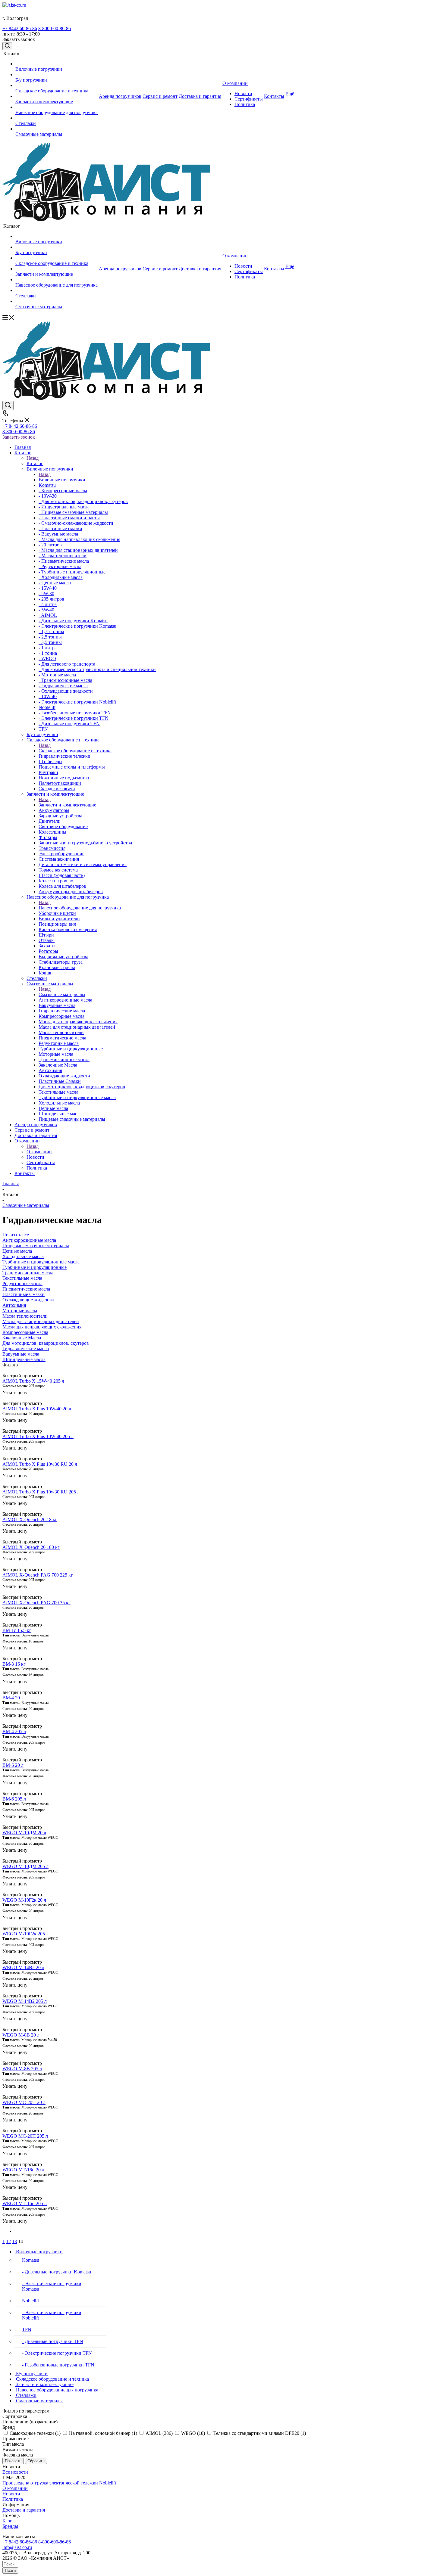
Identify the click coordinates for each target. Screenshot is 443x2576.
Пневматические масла (26, 1289)
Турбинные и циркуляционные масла (41, 1262)
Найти (10, 2570)
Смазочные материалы (62, 994)
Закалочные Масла (22, 1338)
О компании (39, 1152)
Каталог (35, 463)
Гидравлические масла (26, 1349)
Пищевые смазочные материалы (36, 1246)
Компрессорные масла (25, 1332)
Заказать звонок (19, 437)
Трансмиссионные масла (28, 1273)
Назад (33, 458)
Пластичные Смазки (24, 1294)
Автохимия (14, 1305)
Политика (13, 2499)
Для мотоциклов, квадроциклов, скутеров (46, 1343)
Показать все (16, 1235)
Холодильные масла (23, 1256)
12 (8, 2241)
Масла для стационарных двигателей (41, 1321)
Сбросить (36, 2461)
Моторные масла (20, 1311)
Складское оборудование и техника (75, 751)
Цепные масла (17, 1251)
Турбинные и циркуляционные (35, 1267)
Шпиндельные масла (24, 1359)
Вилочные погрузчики (62, 480)
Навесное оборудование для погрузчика (80, 908)
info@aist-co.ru (17, 2547)
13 (14, 2241)
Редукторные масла (22, 1283)
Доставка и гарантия (24, 2510)
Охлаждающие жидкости (28, 1300)
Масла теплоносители (25, 1316)
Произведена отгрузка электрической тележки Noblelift (59, 2483)
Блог (7, 2521)
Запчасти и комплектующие (67, 805)
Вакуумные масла (21, 1354)
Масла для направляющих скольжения (42, 1327)
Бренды (10, 2526)
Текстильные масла (22, 1278)
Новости (11, 2494)
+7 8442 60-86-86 (20, 28)
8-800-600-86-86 (55, 28)
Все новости (15, 2472)
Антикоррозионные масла (29, 1240)
